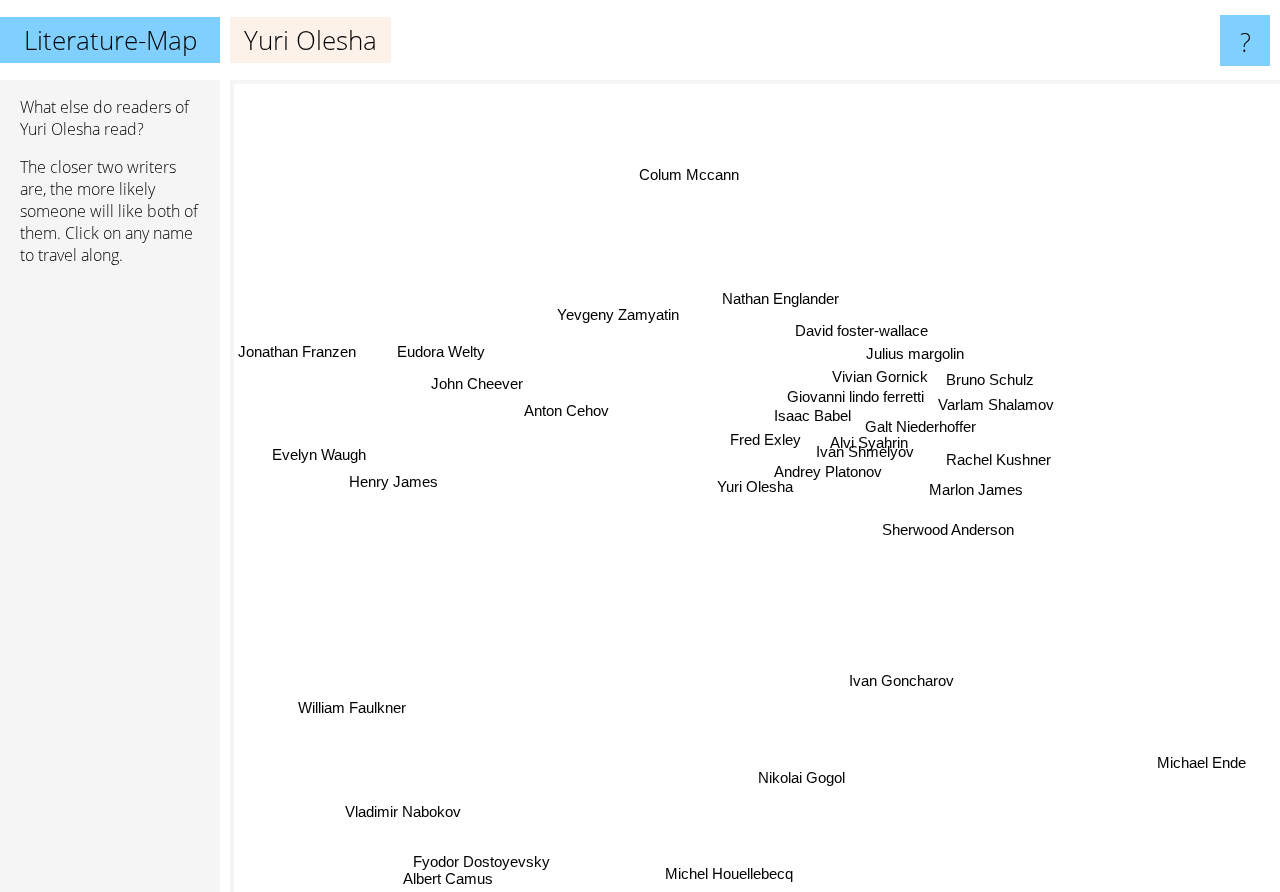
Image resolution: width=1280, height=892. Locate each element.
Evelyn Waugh (319, 456)
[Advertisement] (110, 587)
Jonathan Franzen (297, 361)
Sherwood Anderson (949, 529)
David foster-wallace (863, 330)
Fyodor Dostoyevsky (477, 860)
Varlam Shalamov (994, 405)
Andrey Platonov (846, 475)
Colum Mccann (695, 173)
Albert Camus (446, 878)
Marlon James (976, 490)
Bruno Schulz (990, 379)
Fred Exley (765, 443)
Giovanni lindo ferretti (853, 399)
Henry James (395, 482)
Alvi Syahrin (864, 445)
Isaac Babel (813, 419)
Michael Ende (1204, 759)
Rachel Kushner (999, 460)
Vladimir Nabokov (400, 809)
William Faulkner (350, 705)
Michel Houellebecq (719, 875)
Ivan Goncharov (899, 681)
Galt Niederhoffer (922, 428)
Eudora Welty (441, 348)
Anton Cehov (572, 401)
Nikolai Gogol (798, 777)
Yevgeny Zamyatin (625, 310)
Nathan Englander (782, 299)
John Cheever (481, 375)
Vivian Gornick (881, 377)
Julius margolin (914, 353)
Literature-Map (110, 40)
